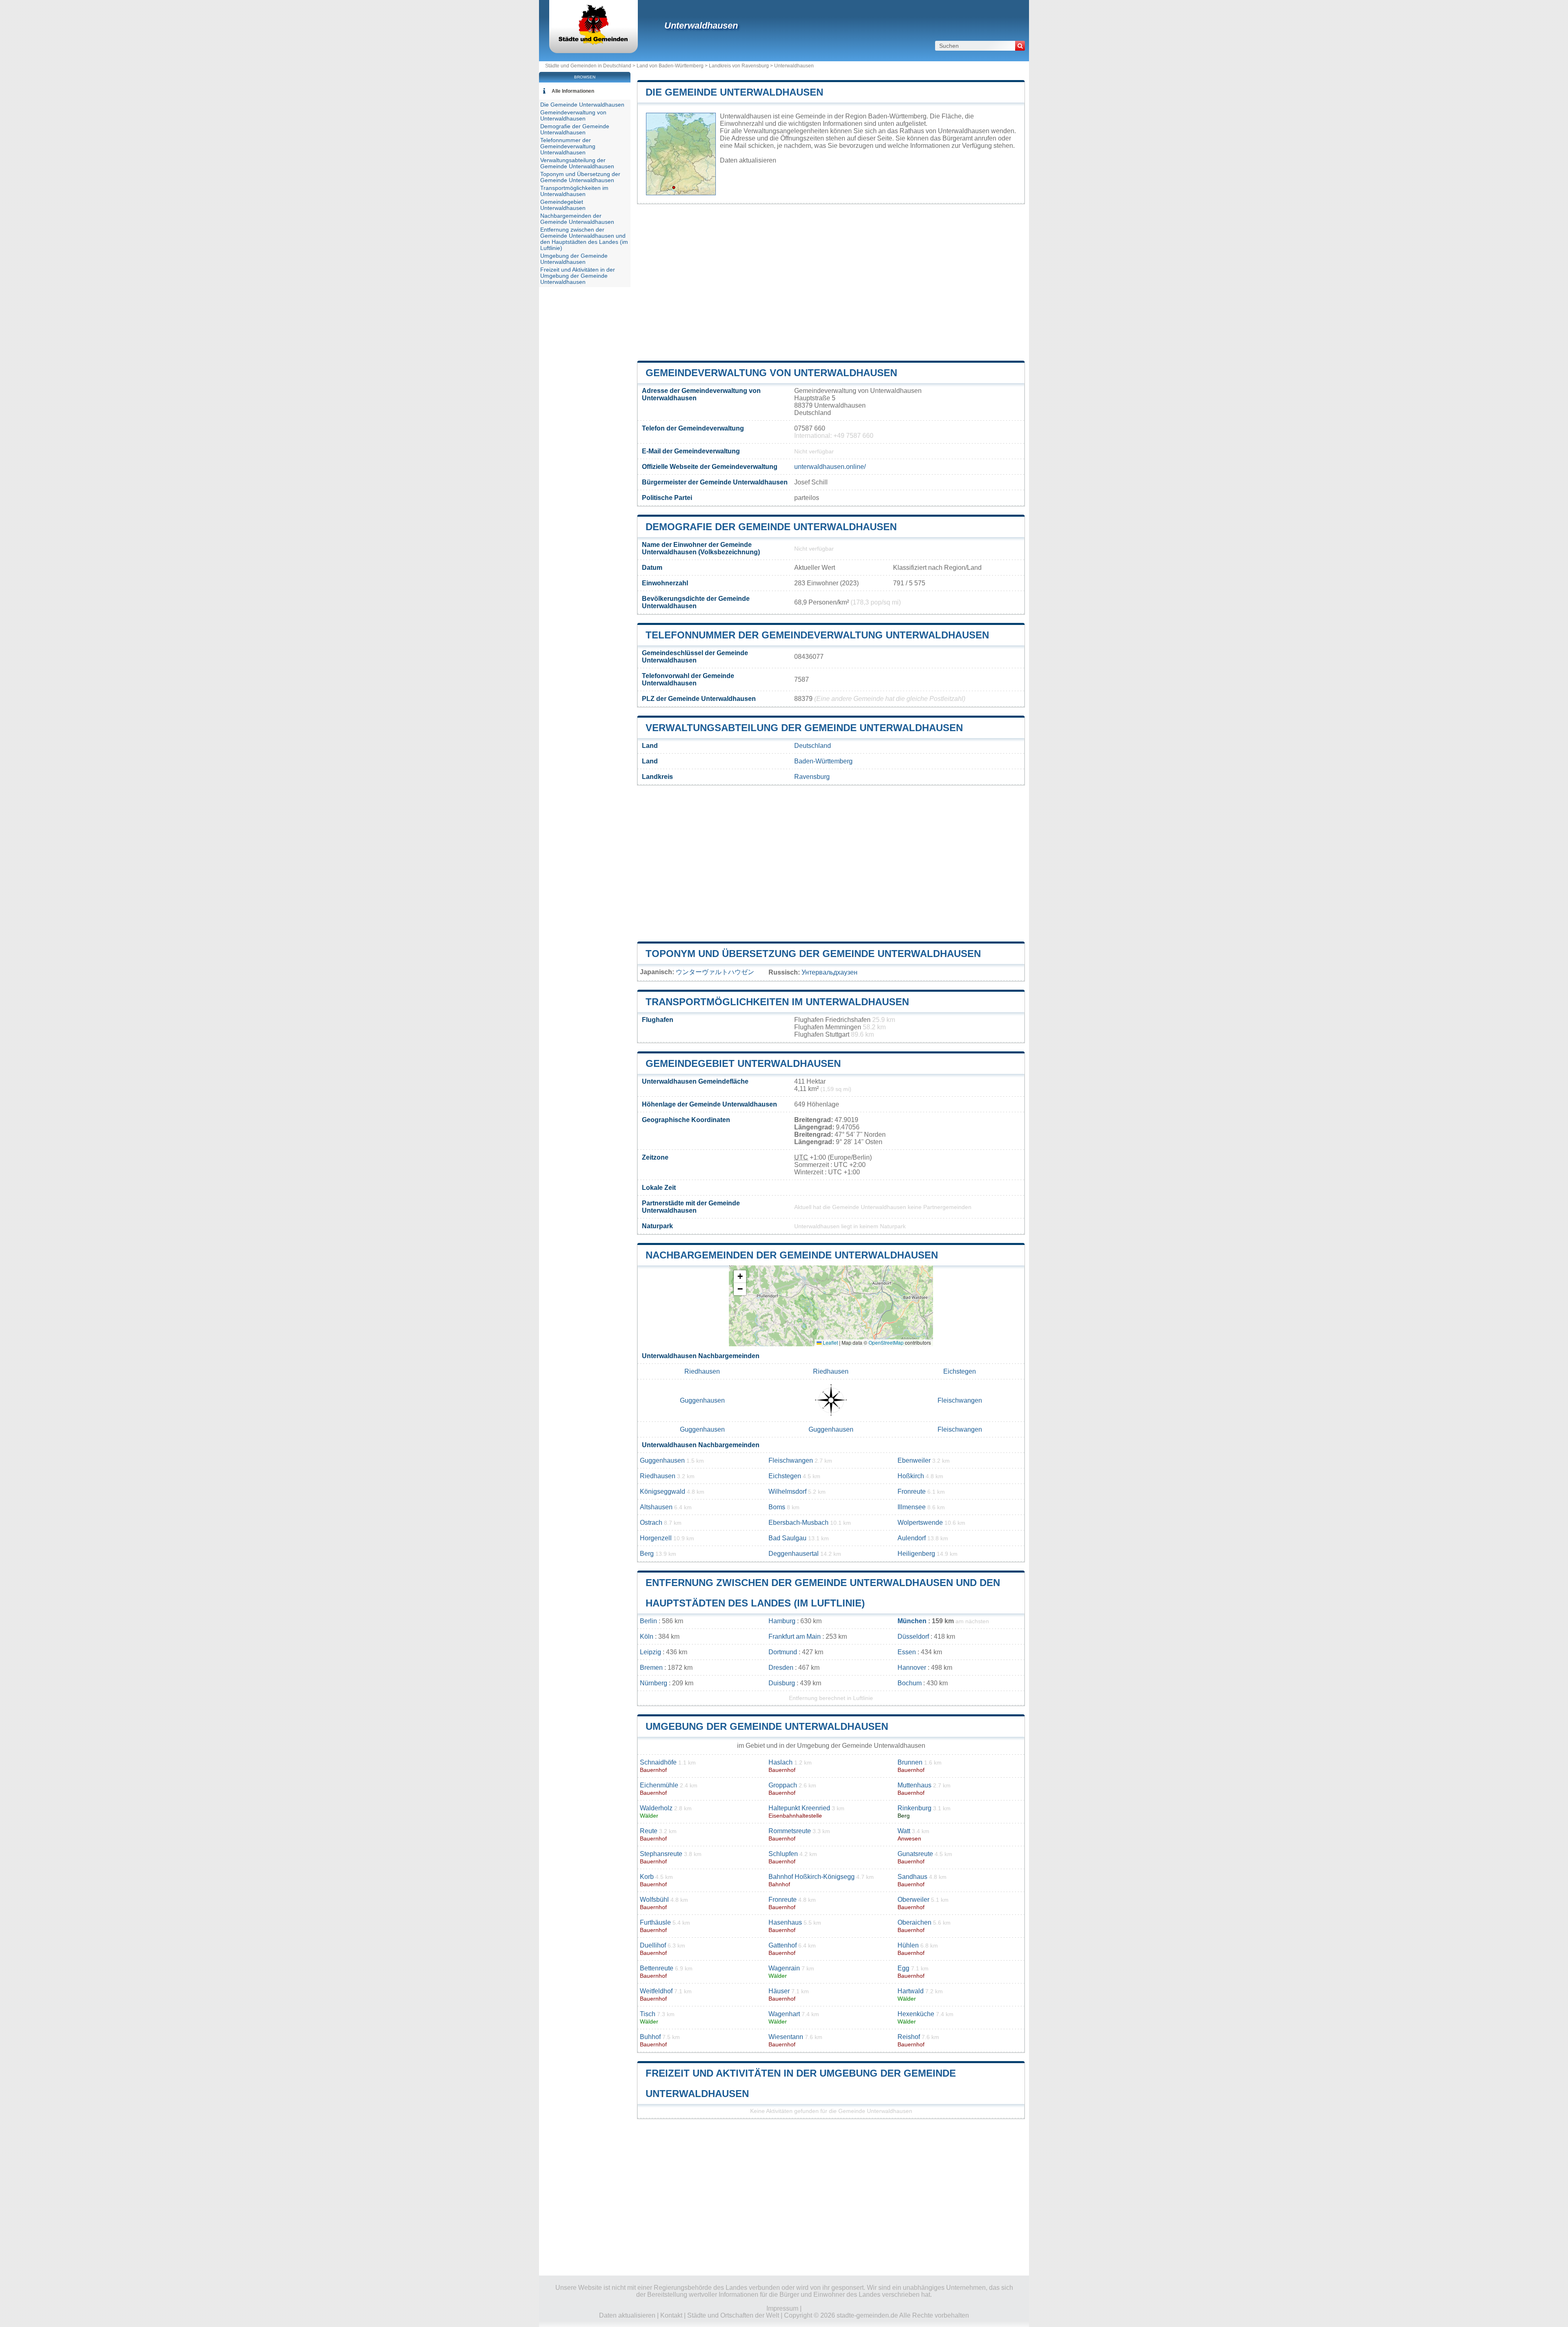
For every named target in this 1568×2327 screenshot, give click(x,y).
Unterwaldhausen (701, 26)
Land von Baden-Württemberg (670, 66)
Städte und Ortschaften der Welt (733, 2315)
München (912, 1621)
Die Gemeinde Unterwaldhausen (734, 92)
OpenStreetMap (886, 1342)
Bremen (651, 1668)
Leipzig (650, 1652)
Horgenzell (656, 1538)
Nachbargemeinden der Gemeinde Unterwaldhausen (792, 1255)
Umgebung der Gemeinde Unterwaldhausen (767, 1726)
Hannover (912, 1668)
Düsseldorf (913, 1636)
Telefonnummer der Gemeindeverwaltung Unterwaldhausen (817, 635)
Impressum (782, 2308)
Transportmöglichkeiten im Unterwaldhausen (777, 1002)
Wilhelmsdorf (787, 1491)
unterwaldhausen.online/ (830, 467)
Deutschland (813, 746)
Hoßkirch (911, 1476)
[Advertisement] (831, 282)
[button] (740, 1277)
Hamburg (782, 1621)
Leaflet (830, 1342)
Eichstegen (960, 1371)
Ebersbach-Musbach (798, 1523)
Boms (777, 1507)
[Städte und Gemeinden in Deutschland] (594, 43)
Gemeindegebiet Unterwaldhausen (743, 1063)
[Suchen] (1020, 46)
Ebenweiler (914, 1460)
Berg (647, 1554)
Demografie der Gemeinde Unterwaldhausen (771, 527)
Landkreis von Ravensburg (739, 66)
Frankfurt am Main (795, 1636)
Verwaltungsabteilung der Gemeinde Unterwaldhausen (804, 728)
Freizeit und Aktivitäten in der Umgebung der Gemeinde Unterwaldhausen (578, 276)
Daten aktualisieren (748, 160)
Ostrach (651, 1523)
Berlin (648, 1621)
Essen (907, 1652)
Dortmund (783, 1652)
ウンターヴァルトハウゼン (715, 972)
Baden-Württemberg (823, 761)
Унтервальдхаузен (830, 972)
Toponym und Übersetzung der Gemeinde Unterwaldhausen (813, 954)
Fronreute (912, 1491)
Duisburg (782, 1683)
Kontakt (671, 2315)
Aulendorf (912, 1538)
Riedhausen (702, 1371)
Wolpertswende (920, 1523)
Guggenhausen (702, 1400)
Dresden (781, 1668)
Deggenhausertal (794, 1554)
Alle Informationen (573, 91)
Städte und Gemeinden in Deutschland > (591, 66)
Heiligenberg (916, 1554)
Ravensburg (812, 777)
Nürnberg (654, 1683)
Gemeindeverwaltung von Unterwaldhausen (771, 373)
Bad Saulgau (787, 1538)
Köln (647, 1636)
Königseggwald (663, 1491)
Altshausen (656, 1507)
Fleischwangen (960, 1400)
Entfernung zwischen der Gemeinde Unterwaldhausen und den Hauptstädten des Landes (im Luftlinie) (584, 239)
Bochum (910, 1683)
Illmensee (912, 1507)
